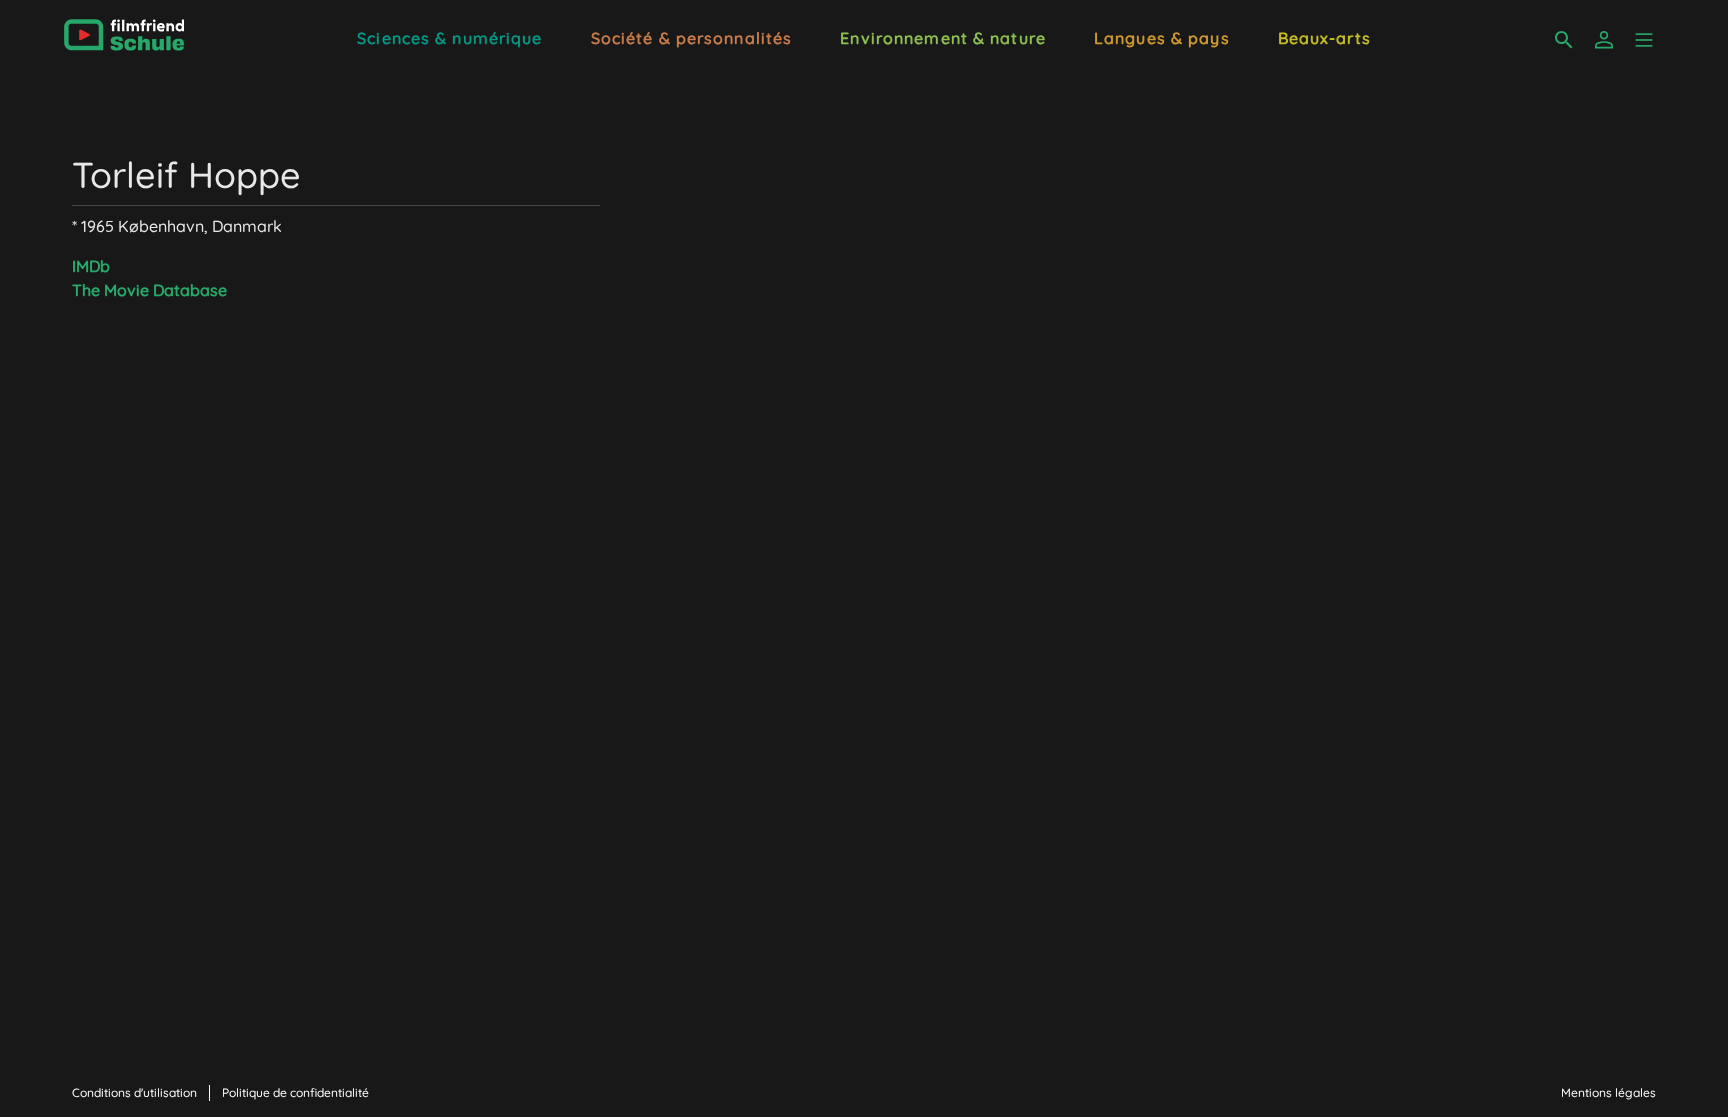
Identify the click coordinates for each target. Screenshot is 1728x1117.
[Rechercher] (1564, 40)
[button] (1644, 40)
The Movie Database (149, 290)
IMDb (91, 266)
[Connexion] (1604, 40)
